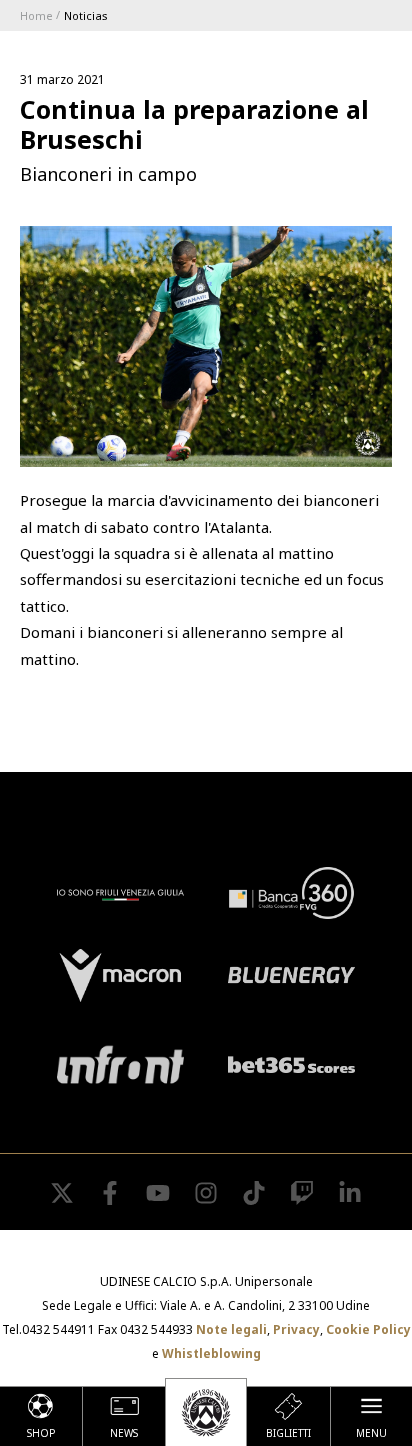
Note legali (231, 1329)
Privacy (296, 1329)
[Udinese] (206, 1412)
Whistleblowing (211, 1353)
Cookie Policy (368, 1329)
